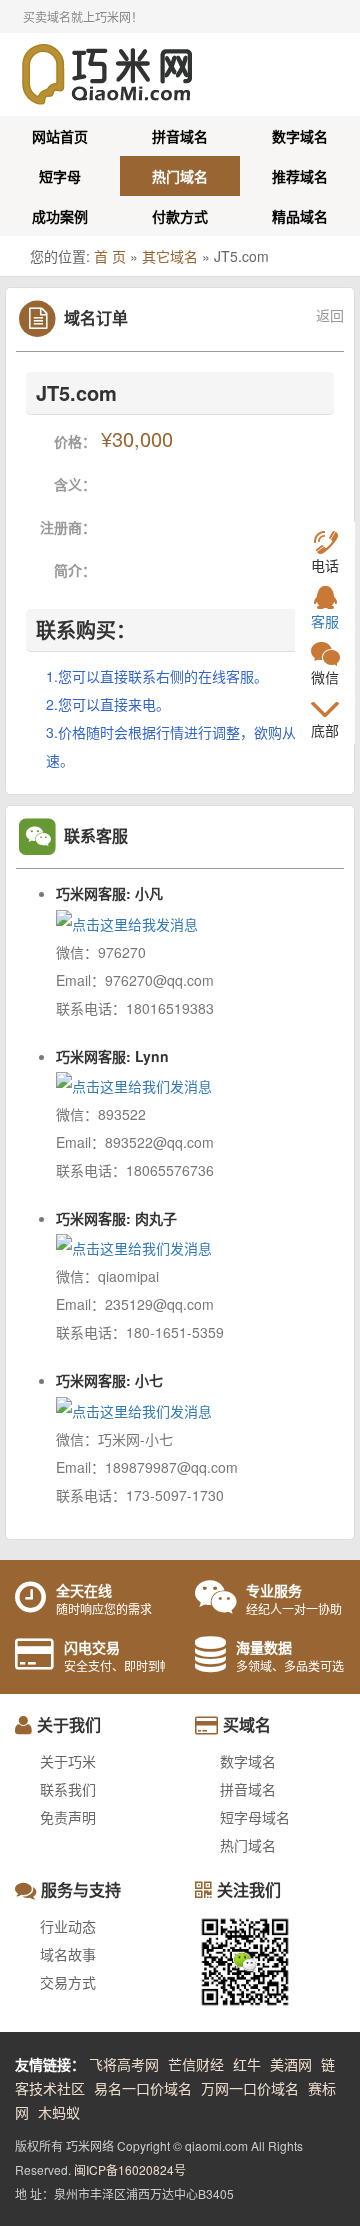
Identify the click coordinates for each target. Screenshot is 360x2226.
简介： (75, 570)
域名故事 (68, 1954)
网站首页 (60, 136)
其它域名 (170, 256)
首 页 (110, 256)
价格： (75, 441)
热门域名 (180, 176)
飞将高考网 (124, 2064)
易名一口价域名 (143, 2088)
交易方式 (68, 1982)
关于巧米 (68, 1761)
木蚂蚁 (59, 2112)
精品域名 (300, 216)
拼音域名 (180, 136)
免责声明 (68, 1817)
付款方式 (180, 216)
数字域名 (300, 136)
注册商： (68, 527)
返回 (330, 316)
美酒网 (291, 2064)
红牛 (247, 2064)
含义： (75, 484)
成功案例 (60, 216)
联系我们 (68, 1789)
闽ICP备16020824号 (130, 2169)
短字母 (60, 176)
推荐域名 (300, 176)
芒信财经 (196, 2064)
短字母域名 (255, 1817)
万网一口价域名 (250, 2088)
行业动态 (68, 1926)
